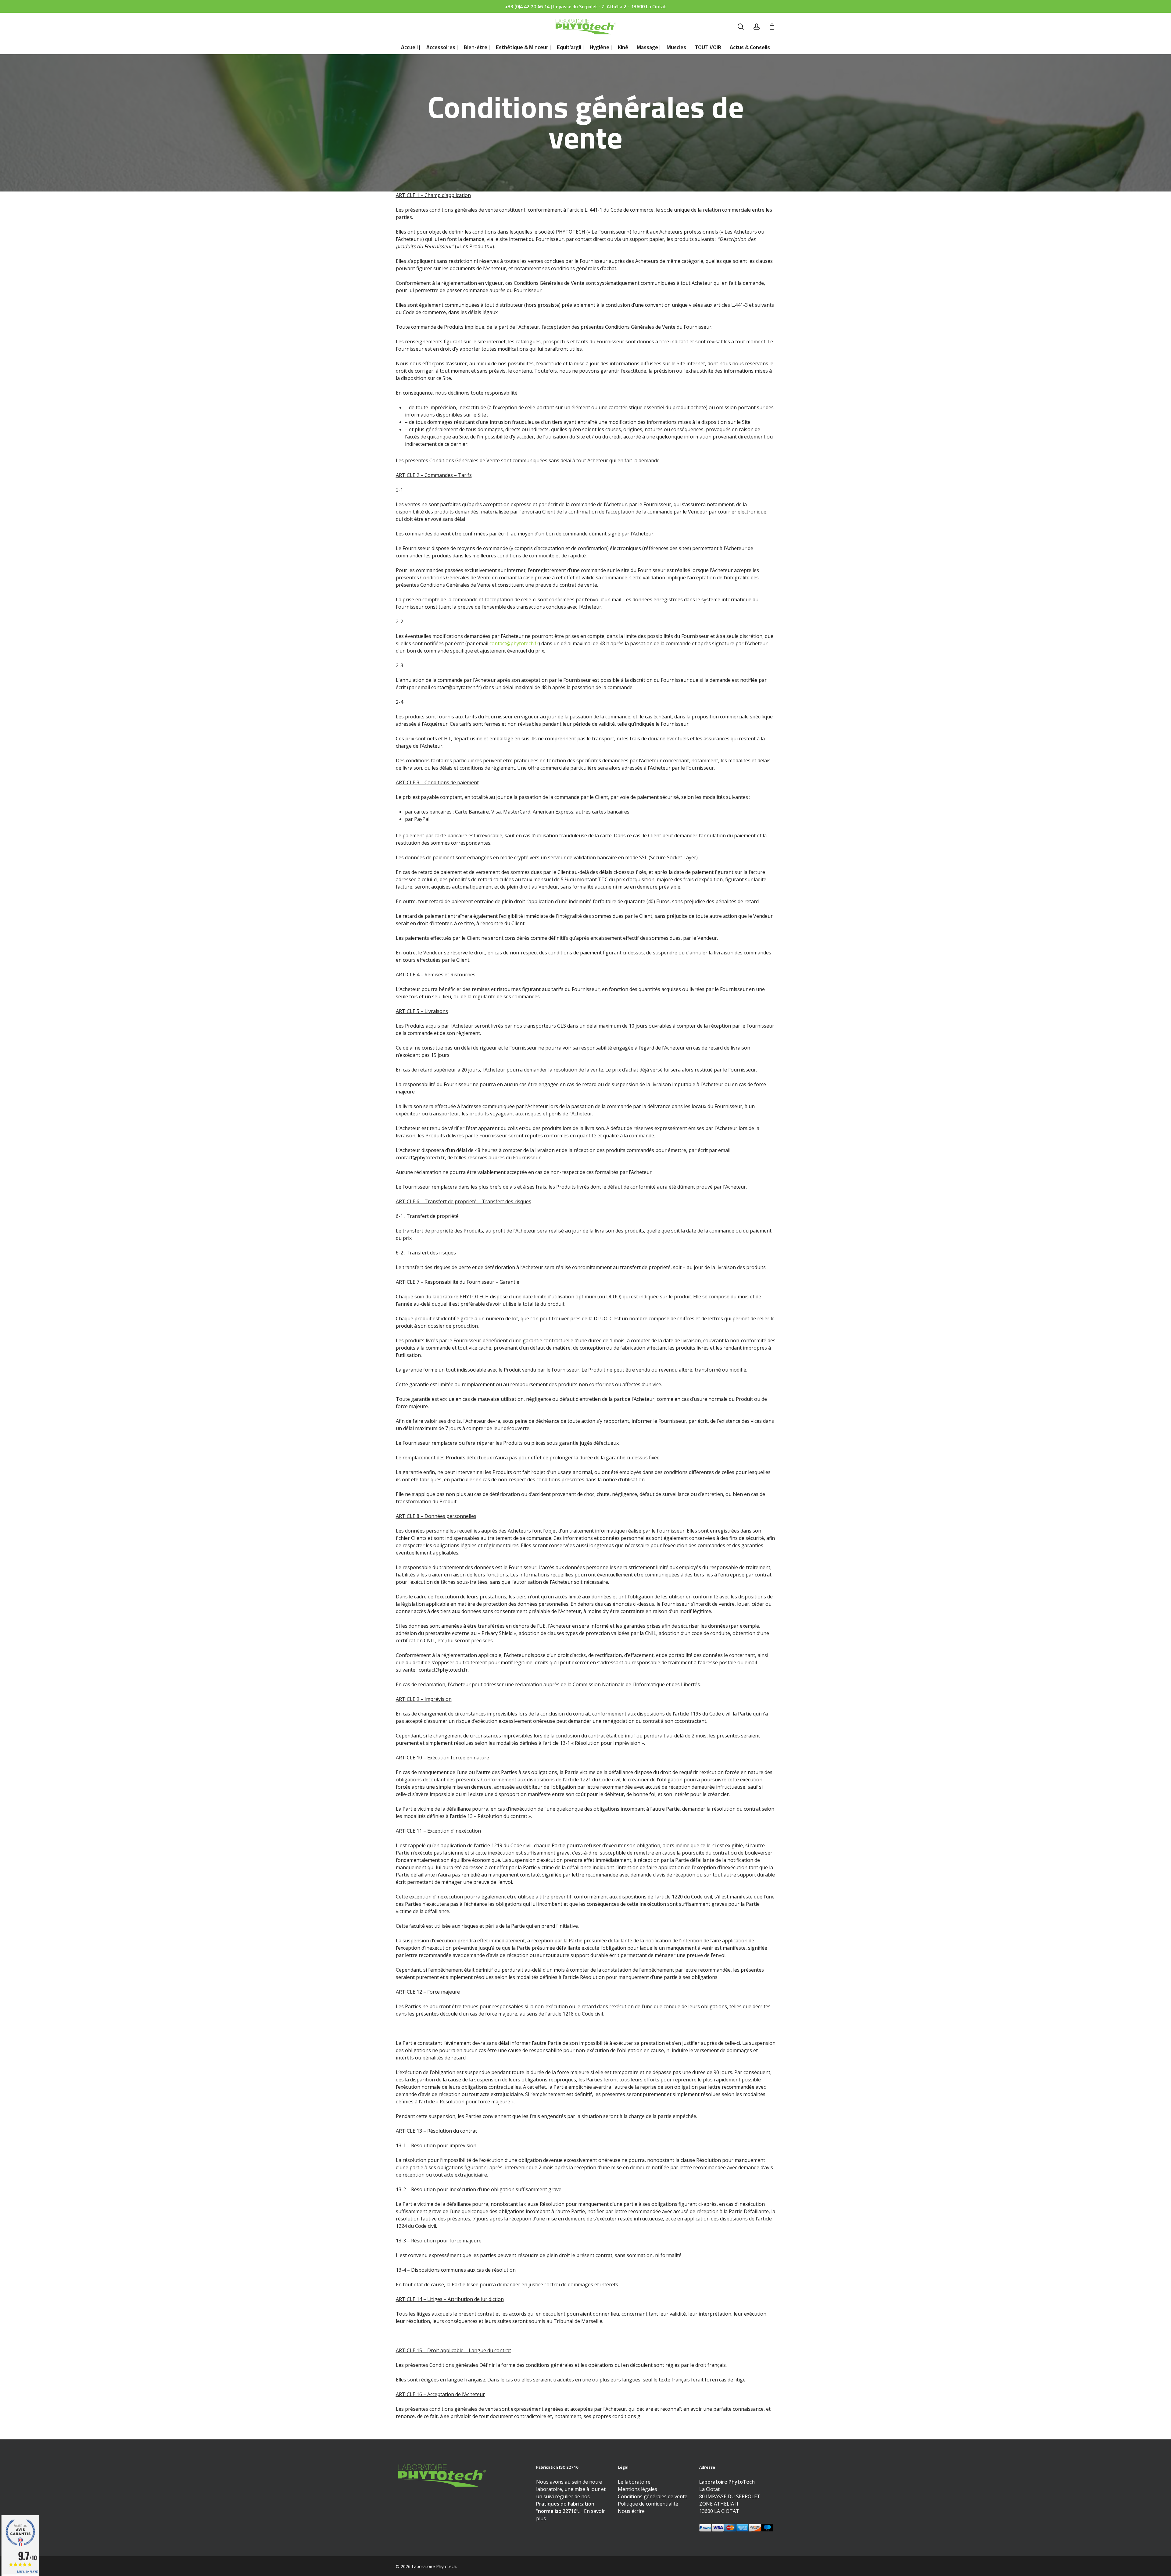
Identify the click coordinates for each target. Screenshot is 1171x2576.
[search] (741, 27)
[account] (757, 27)
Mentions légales (637, 2489)
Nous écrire (631, 2511)
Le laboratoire (634, 2482)
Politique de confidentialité (648, 2504)
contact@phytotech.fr (514, 643)
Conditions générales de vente (653, 2496)
